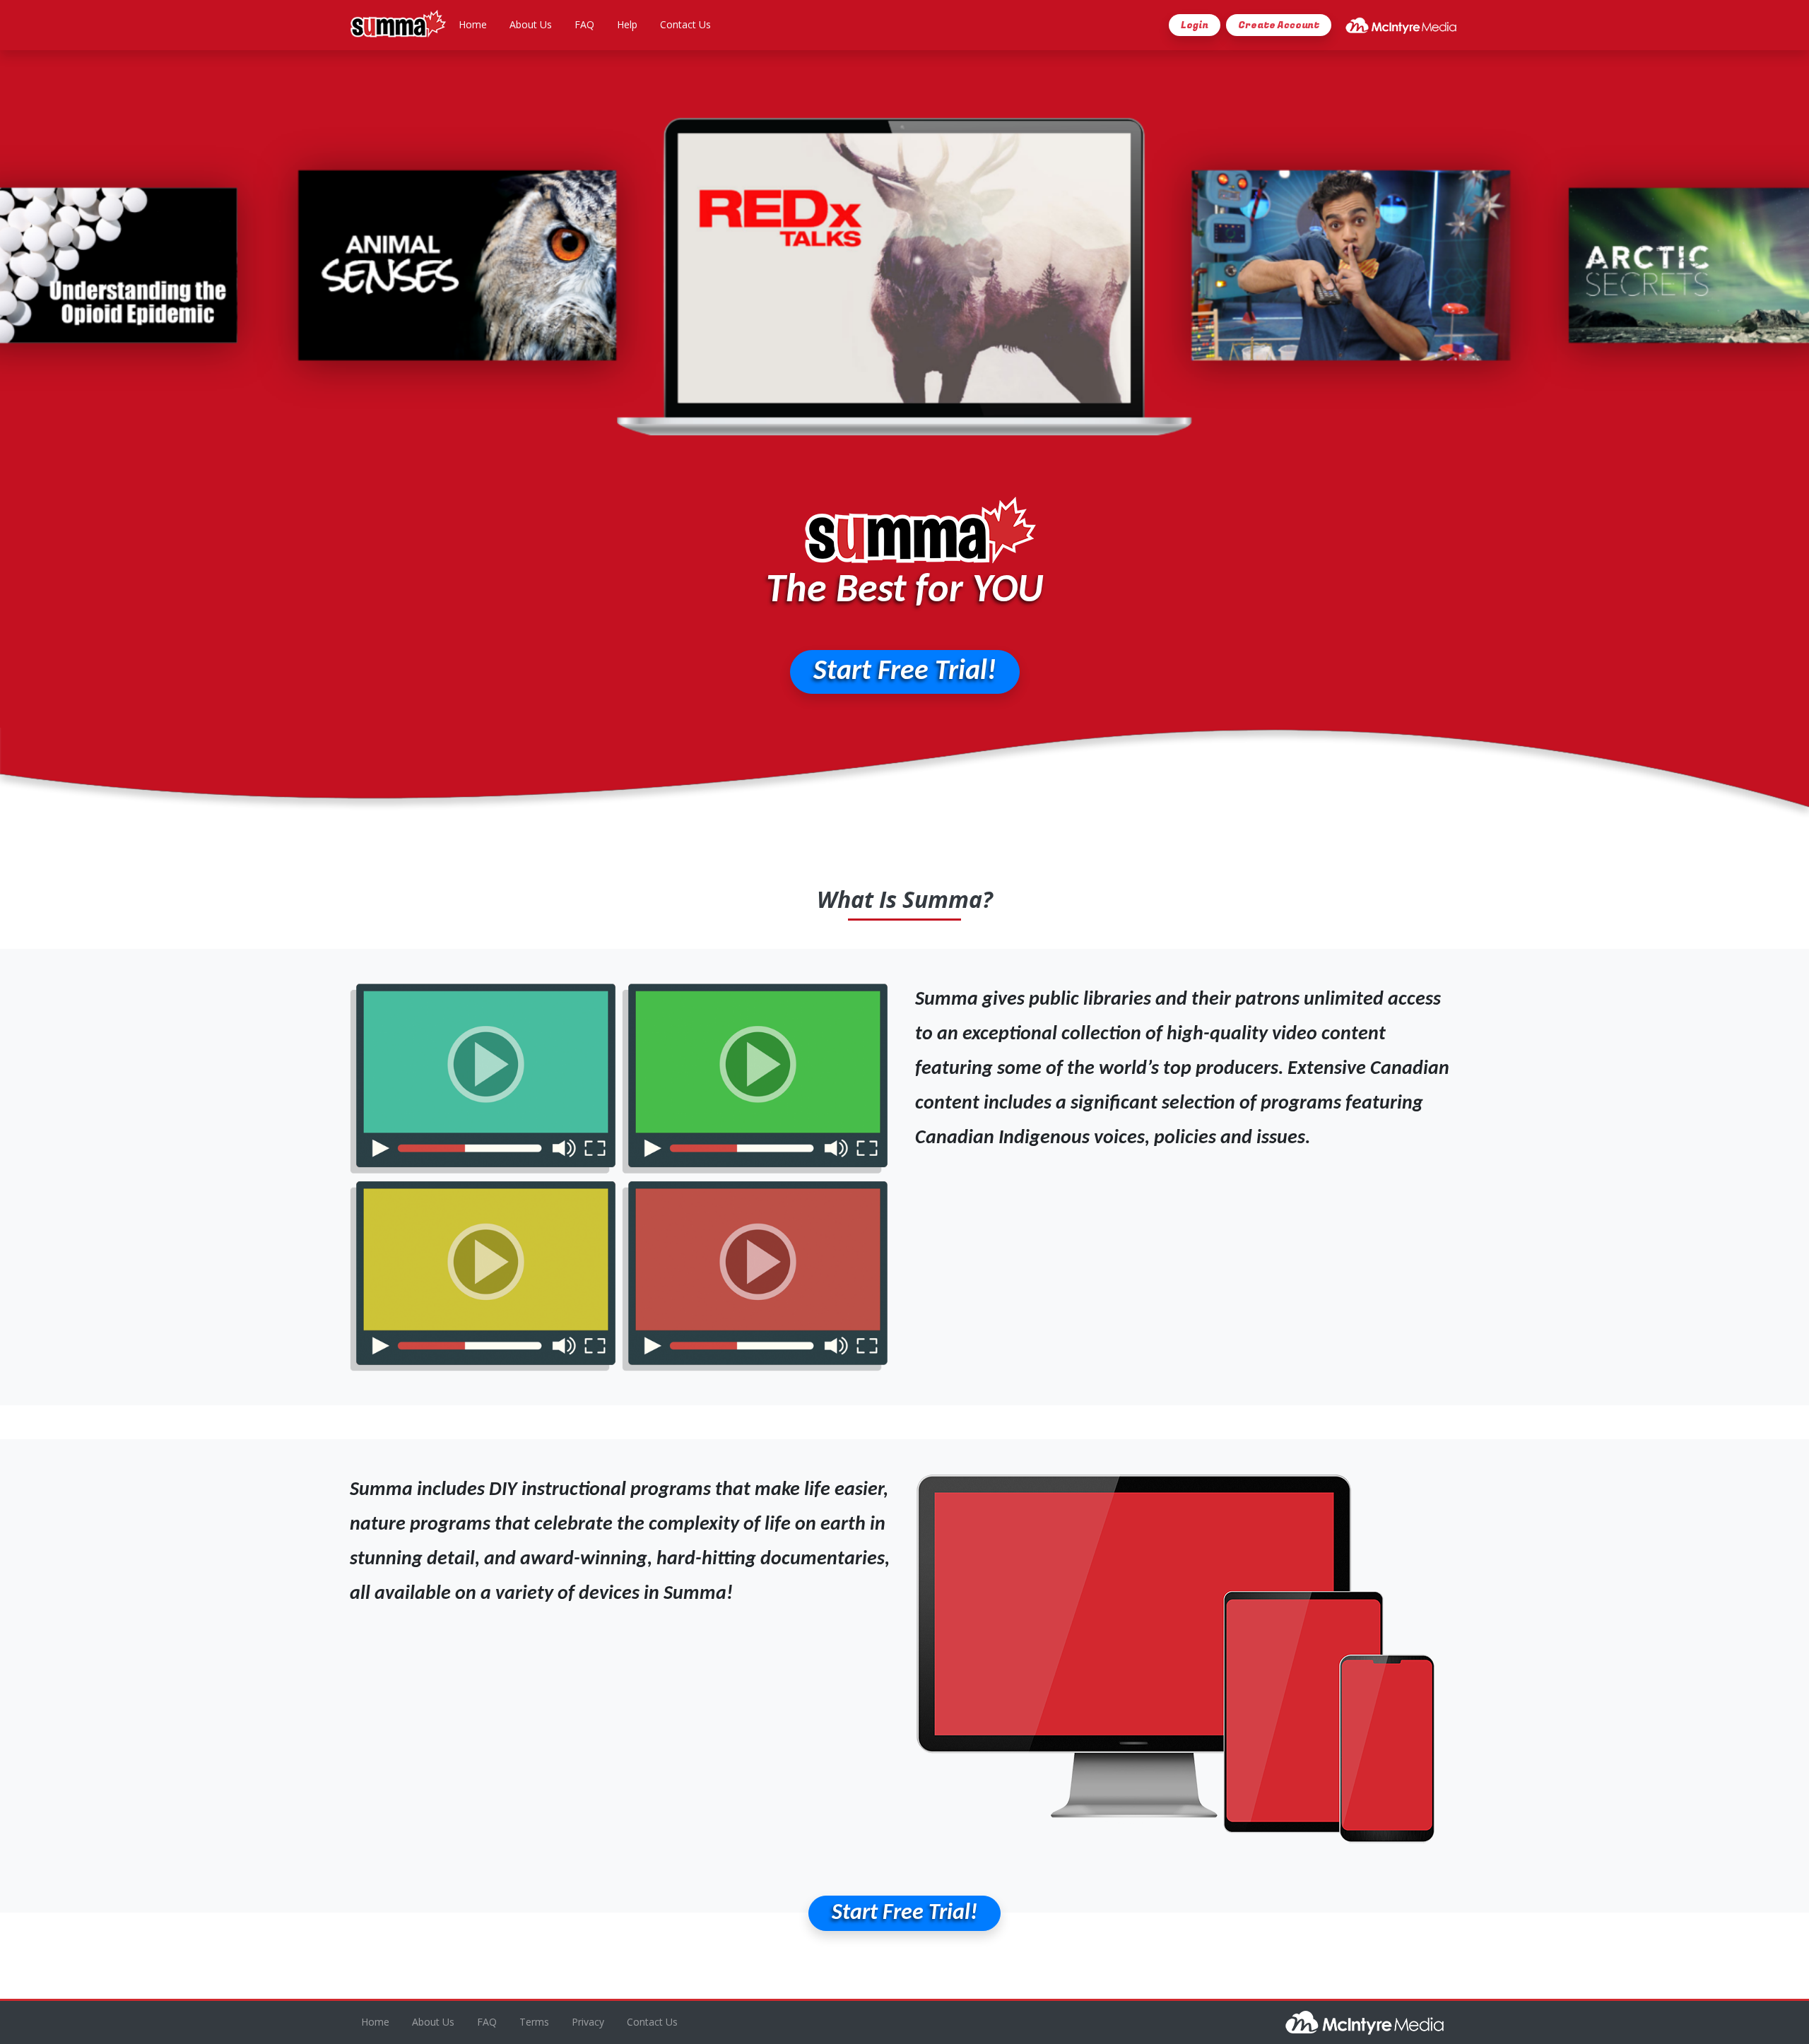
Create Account (1279, 25)
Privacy (588, 2022)
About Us (531, 24)
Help (627, 24)
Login (1195, 25)
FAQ (584, 24)
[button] (905, 672)
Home (473, 24)
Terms (534, 2022)
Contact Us (685, 24)
